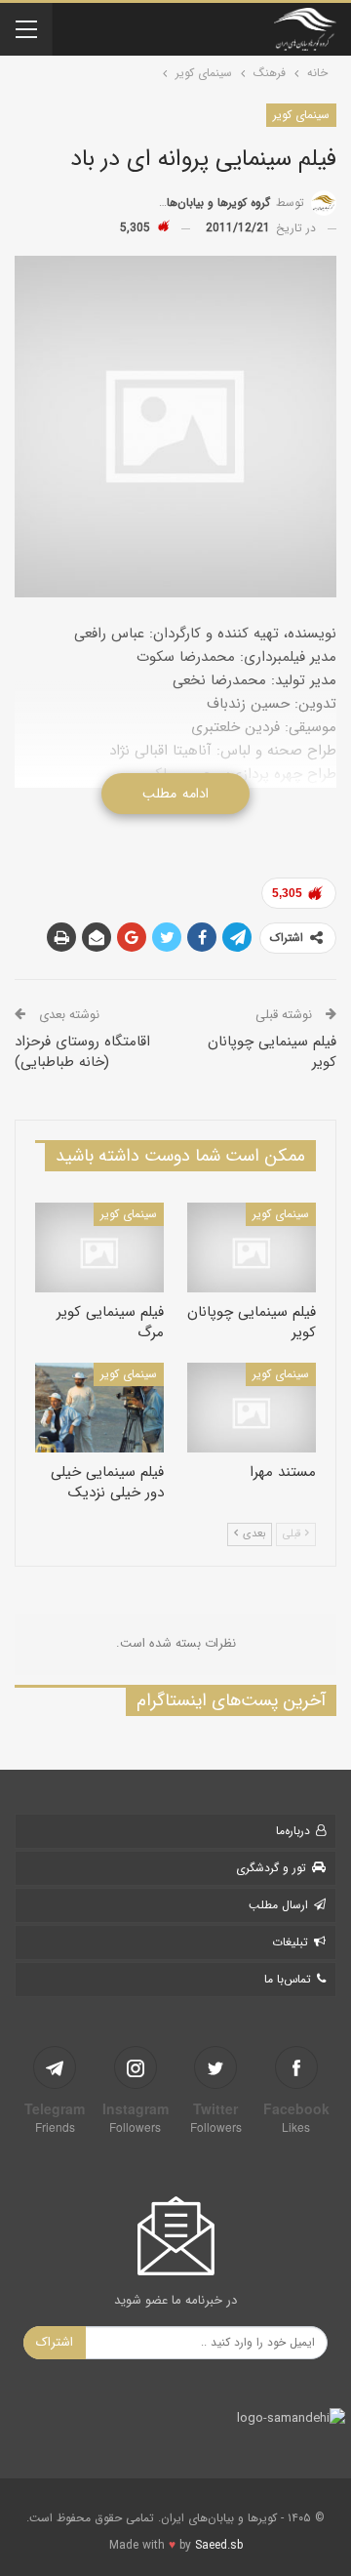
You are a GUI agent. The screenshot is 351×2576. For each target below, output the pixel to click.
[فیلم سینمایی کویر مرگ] (99, 1247)
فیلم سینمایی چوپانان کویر (272, 1052)
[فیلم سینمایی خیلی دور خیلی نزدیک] (99, 1408)
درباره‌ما (293, 1831)
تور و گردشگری (271, 1868)
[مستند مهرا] (252, 1408)
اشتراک (55, 2342)
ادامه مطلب (175, 794)
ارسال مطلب (278, 1905)
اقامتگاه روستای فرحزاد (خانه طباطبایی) (82, 1052)
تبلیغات (290, 1942)
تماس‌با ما (288, 1979)
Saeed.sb (219, 2545)
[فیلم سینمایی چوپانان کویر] (252, 1247)
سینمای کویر (301, 115)
